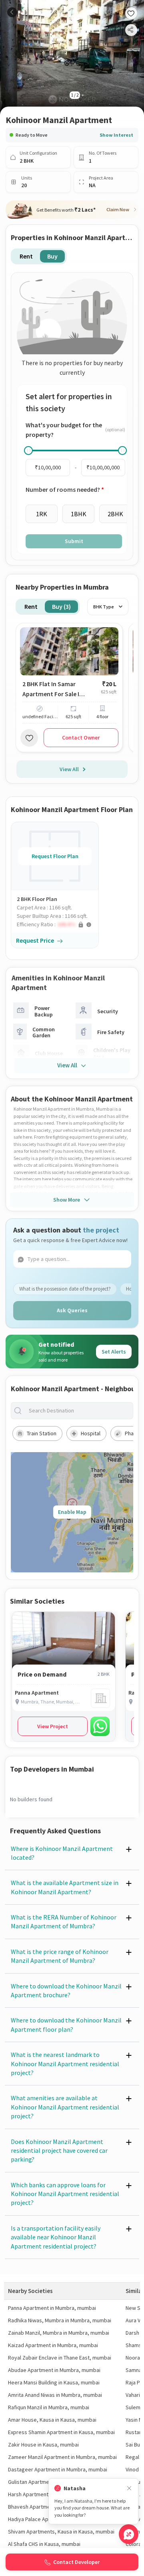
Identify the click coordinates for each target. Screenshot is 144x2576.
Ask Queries (72, 1310)
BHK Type (104, 607)
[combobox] (78, 1411)
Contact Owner (81, 737)
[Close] (129, 2488)
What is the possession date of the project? (65, 1289)
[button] (58, 924)
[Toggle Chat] (129, 2534)
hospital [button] (91, 1433)
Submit (74, 541)
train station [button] (42, 1433)
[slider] (28, 451)
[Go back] (12, 12)
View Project (53, 1726)
